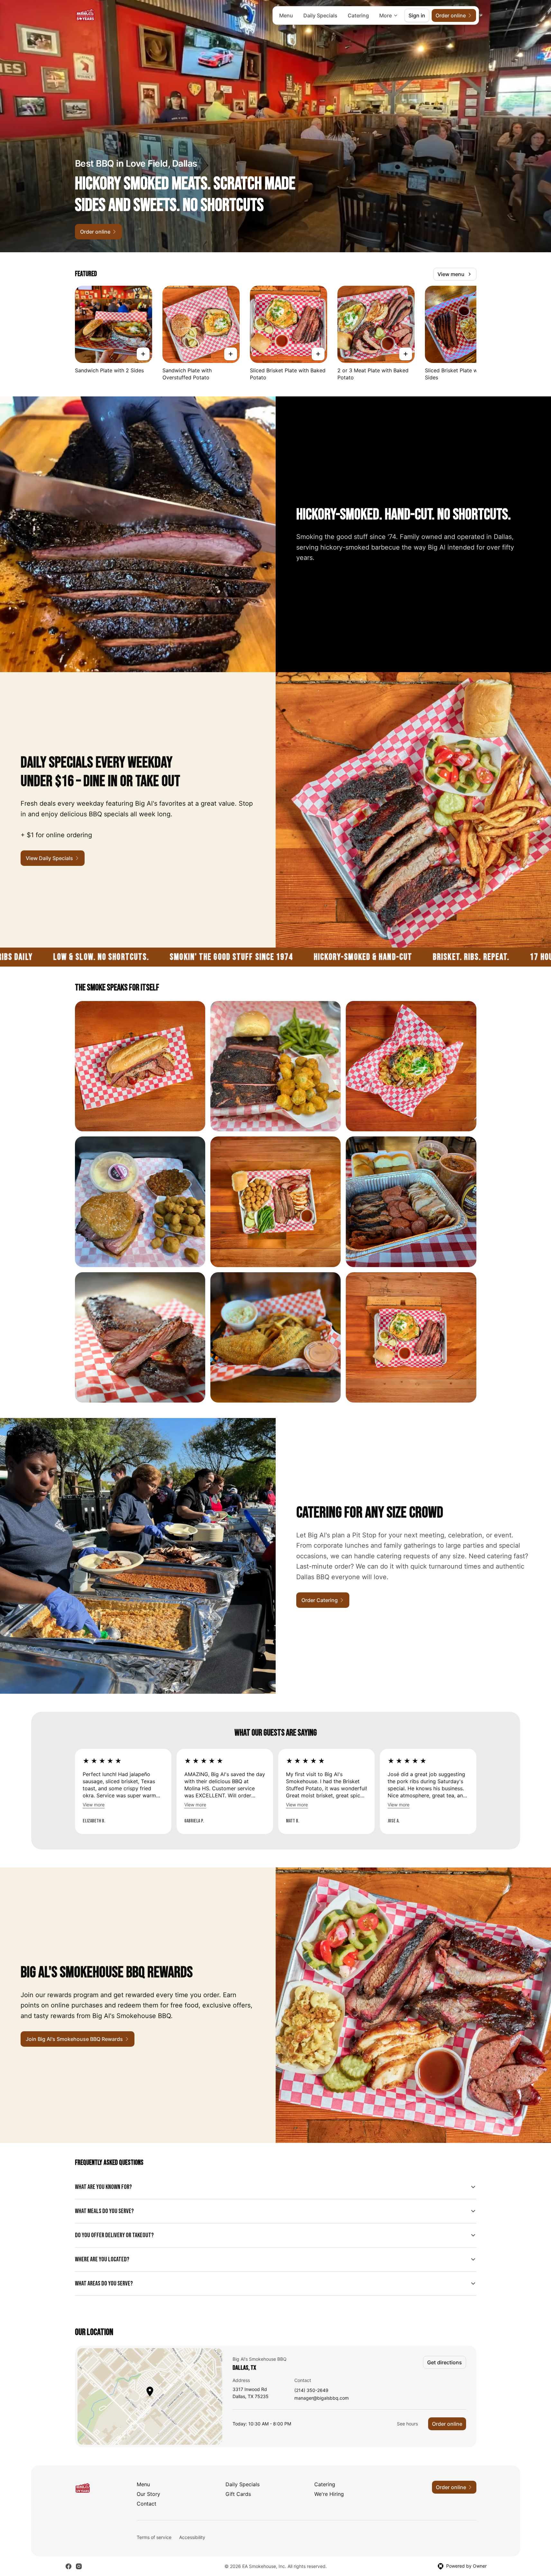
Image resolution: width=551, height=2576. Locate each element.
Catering (358, 15)
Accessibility (192, 2537)
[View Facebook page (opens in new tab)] (69, 2566)
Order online (447, 2424)
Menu (286, 15)
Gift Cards (238, 2494)
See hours (407, 2424)
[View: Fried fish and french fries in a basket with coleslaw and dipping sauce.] (275, 1337)
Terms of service (154, 2537)
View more (94, 1805)
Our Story (148, 2494)
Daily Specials (320, 15)
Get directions (445, 2362)
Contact (147, 2504)
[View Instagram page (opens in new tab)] (79, 2566)
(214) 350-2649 (311, 2391)
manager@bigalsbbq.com (321, 2398)
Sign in (417, 15)
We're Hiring (329, 2494)
